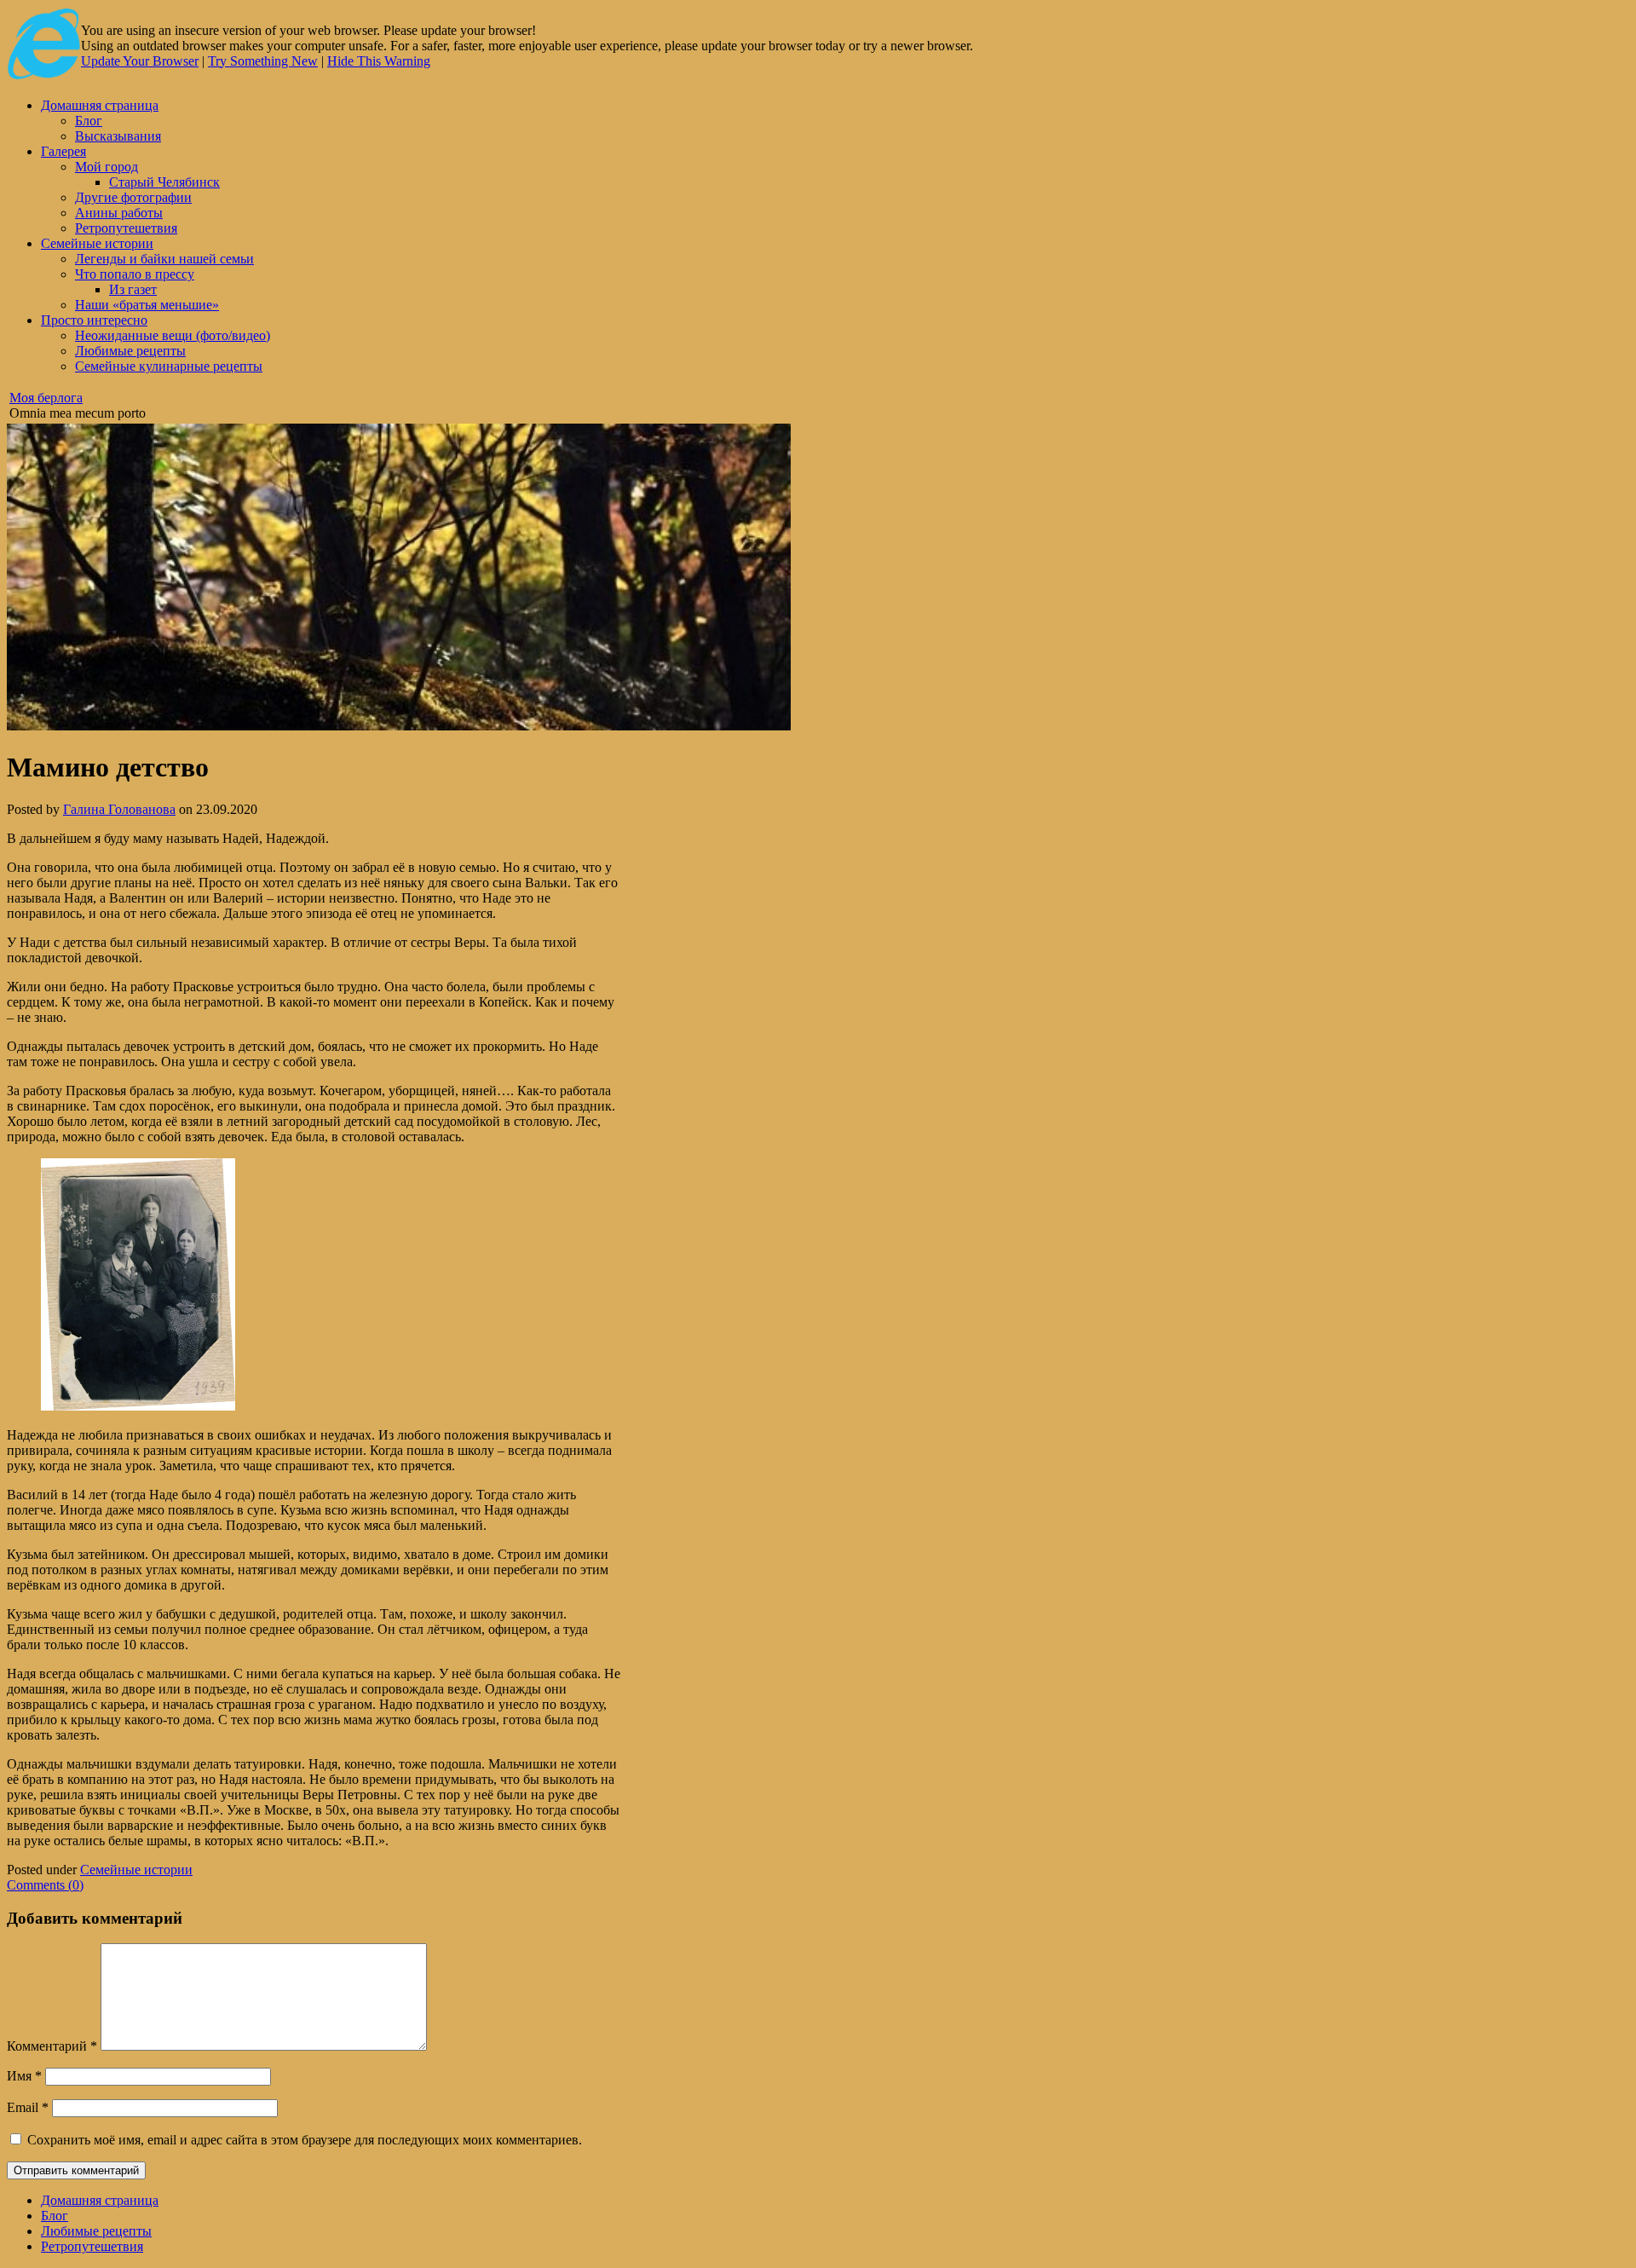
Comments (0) (45, 1885)
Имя (24, 2076)
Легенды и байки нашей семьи (164, 259)
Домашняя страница (100, 105)
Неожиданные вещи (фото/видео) (173, 335)
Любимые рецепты (130, 351)
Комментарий (52, 2046)
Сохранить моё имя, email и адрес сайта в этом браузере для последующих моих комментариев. (305, 2140)
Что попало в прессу (135, 274)
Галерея (63, 151)
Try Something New (263, 61)
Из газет (133, 289)
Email (28, 2107)
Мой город (107, 167)
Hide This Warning (379, 61)
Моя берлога (46, 398)
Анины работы (119, 213)
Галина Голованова (119, 809)
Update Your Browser (140, 61)
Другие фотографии (133, 197)
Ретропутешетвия (126, 228)
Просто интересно (94, 320)
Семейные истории (97, 243)
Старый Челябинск (164, 182)
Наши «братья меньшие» (147, 305)
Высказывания (118, 136)
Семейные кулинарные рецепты (169, 366)
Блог (89, 121)
